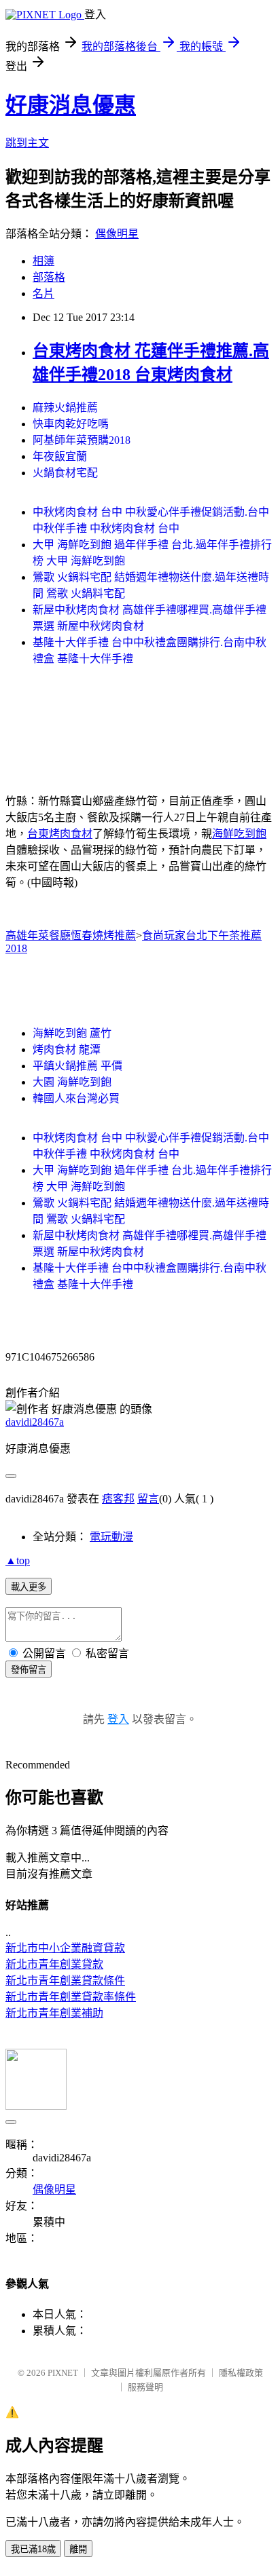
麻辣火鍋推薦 (65, 408)
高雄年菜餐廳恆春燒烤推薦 (71, 935)
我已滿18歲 (33, 2549)
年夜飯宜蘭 (60, 456)
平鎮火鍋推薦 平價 (77, 1066)
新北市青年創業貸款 (54, 1964)
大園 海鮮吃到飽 (72, 1082)
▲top (18, 1560)
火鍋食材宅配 (65, 473)
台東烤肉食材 (60, 834)
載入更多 (29, 1587)
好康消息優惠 (71, 105)
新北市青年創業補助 (54, 2013)
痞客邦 (118, 1499)
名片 (43, 293)
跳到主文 (27, 143)
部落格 (49, 277)
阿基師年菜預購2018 (82, 440)
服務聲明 (145, 2387)
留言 (148, 1499)
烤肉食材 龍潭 (67, 1049)
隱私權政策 (241, 2373)
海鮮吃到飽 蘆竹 (72, 1033)
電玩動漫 (111, 1537)
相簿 (43, 261)
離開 (78, 2549)
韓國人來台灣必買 (76, 1098)
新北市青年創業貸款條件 (65, 1981)
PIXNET (63, 2373)
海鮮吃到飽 (239, 834)
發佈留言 (29, 1670)
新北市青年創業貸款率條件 (71, 1997)
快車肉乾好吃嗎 (71, 424)
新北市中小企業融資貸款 (65, 1948)
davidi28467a (35, 1422)
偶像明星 (117, 234)
